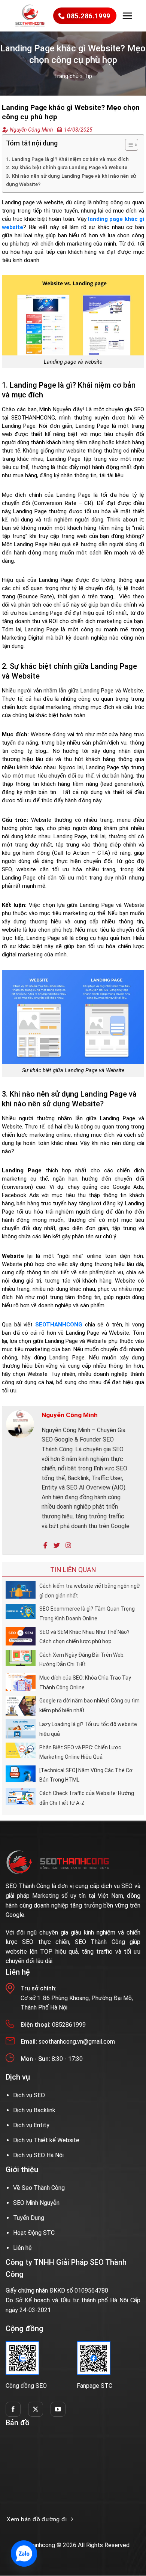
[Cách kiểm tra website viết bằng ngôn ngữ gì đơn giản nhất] (21, 1589)
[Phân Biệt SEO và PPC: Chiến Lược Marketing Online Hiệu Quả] (21, 1750)
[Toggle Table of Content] (128, 145)
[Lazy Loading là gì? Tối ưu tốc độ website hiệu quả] (21, 1729)
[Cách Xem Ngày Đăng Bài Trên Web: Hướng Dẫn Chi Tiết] (21, 1657)
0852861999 (69, 2025)
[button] (127, 16)
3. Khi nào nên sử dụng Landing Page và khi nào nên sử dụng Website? (71, 180)
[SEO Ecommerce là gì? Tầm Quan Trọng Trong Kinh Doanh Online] (21, 1611)
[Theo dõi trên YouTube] (58, 2409)
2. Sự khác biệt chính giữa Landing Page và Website (67, 167)
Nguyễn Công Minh (31, 130)
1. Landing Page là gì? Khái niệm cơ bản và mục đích (67, 159)
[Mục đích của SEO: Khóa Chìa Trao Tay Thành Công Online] (21, 1681)
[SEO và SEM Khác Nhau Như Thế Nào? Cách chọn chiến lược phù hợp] (21, 1636)
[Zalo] (24, 2554)
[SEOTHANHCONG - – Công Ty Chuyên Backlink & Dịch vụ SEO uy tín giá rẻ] (30, 16)
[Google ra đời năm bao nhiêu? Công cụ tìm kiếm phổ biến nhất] (21, 1705)
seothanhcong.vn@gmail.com (77, 2042)
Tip (88, 76)
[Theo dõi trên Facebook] (13, 2409)
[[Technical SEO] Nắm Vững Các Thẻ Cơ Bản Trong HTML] (21, 1774)
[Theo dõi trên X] (36, 2409)
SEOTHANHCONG (59, 1325)
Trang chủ (66, 76)
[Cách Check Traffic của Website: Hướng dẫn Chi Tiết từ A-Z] (21, 1796)
